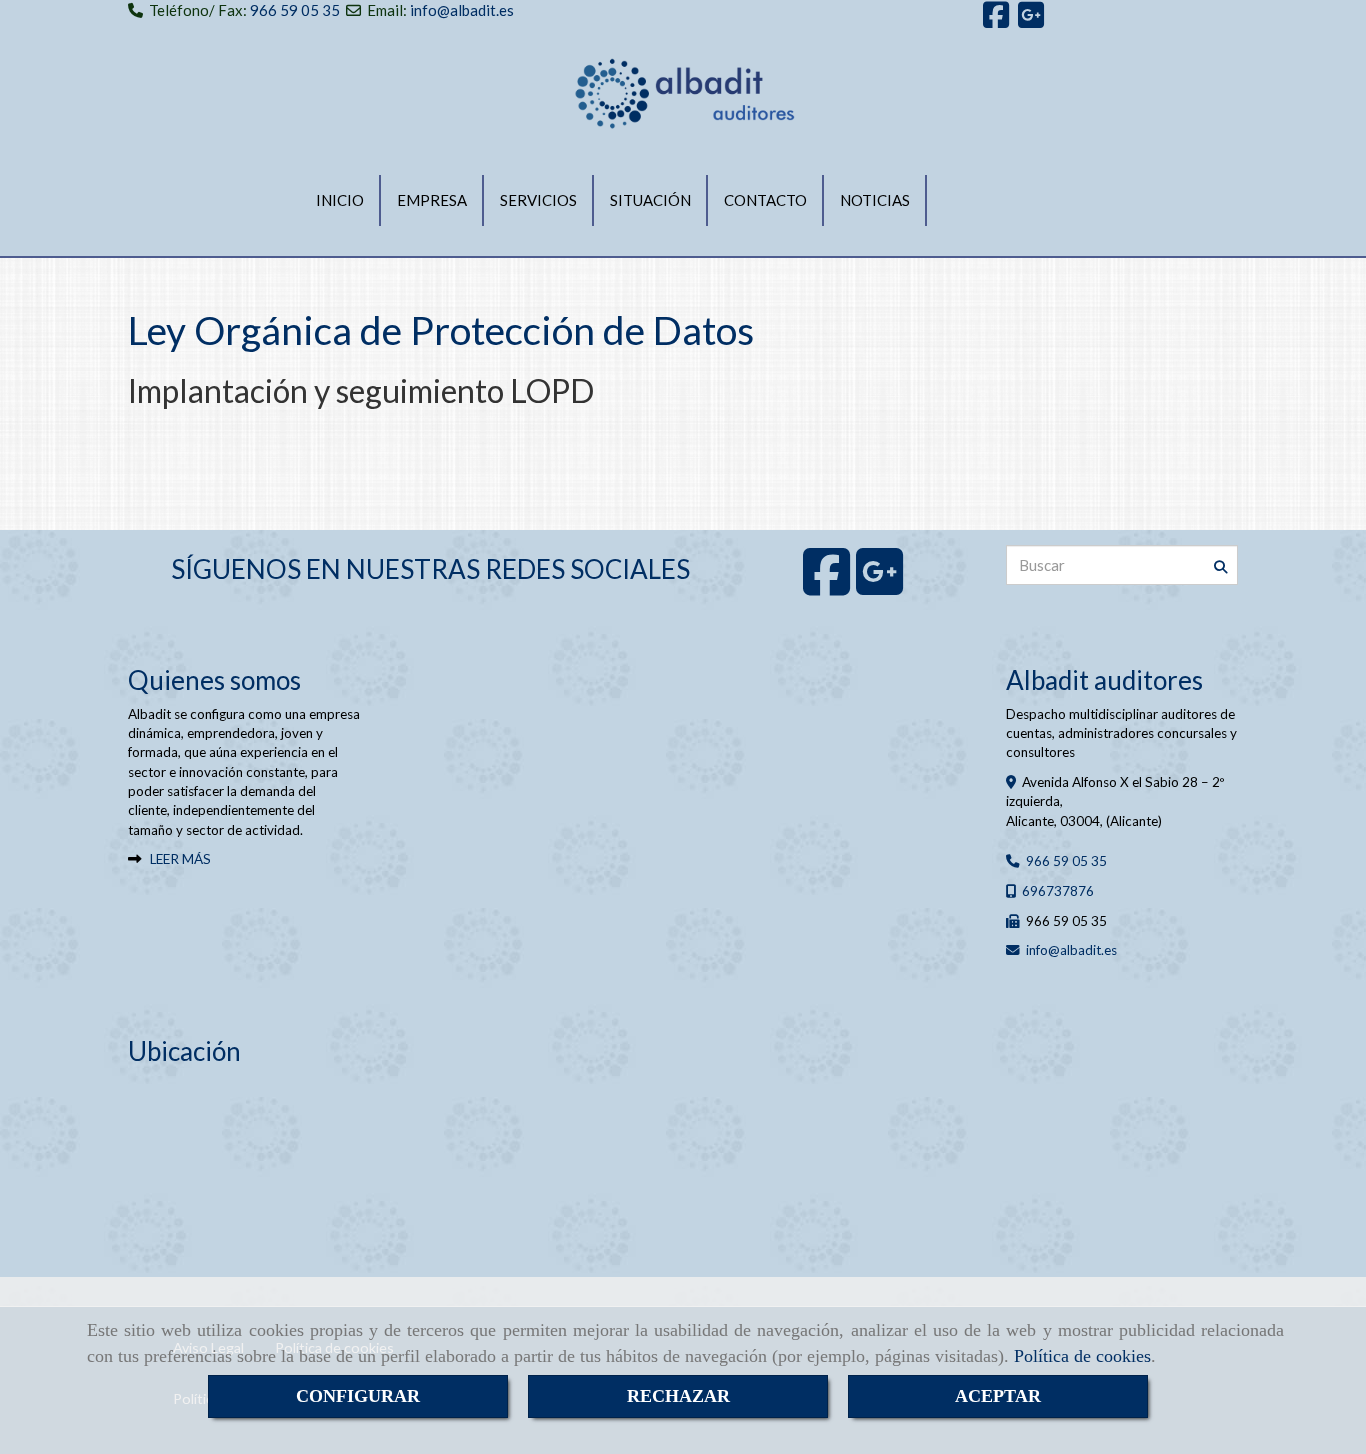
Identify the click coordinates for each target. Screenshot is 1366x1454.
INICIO (340, 200)
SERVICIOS (538, 200)
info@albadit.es (462, 10)
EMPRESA (432, 200)
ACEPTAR (998, 1396)
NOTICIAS (875, 200)
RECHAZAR (678, 1396)
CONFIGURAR (358, 1396)
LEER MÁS (180, 859)
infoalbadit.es (1071, 950)
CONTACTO (765, 200)
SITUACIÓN (650, 200)
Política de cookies (1082, 1356)
